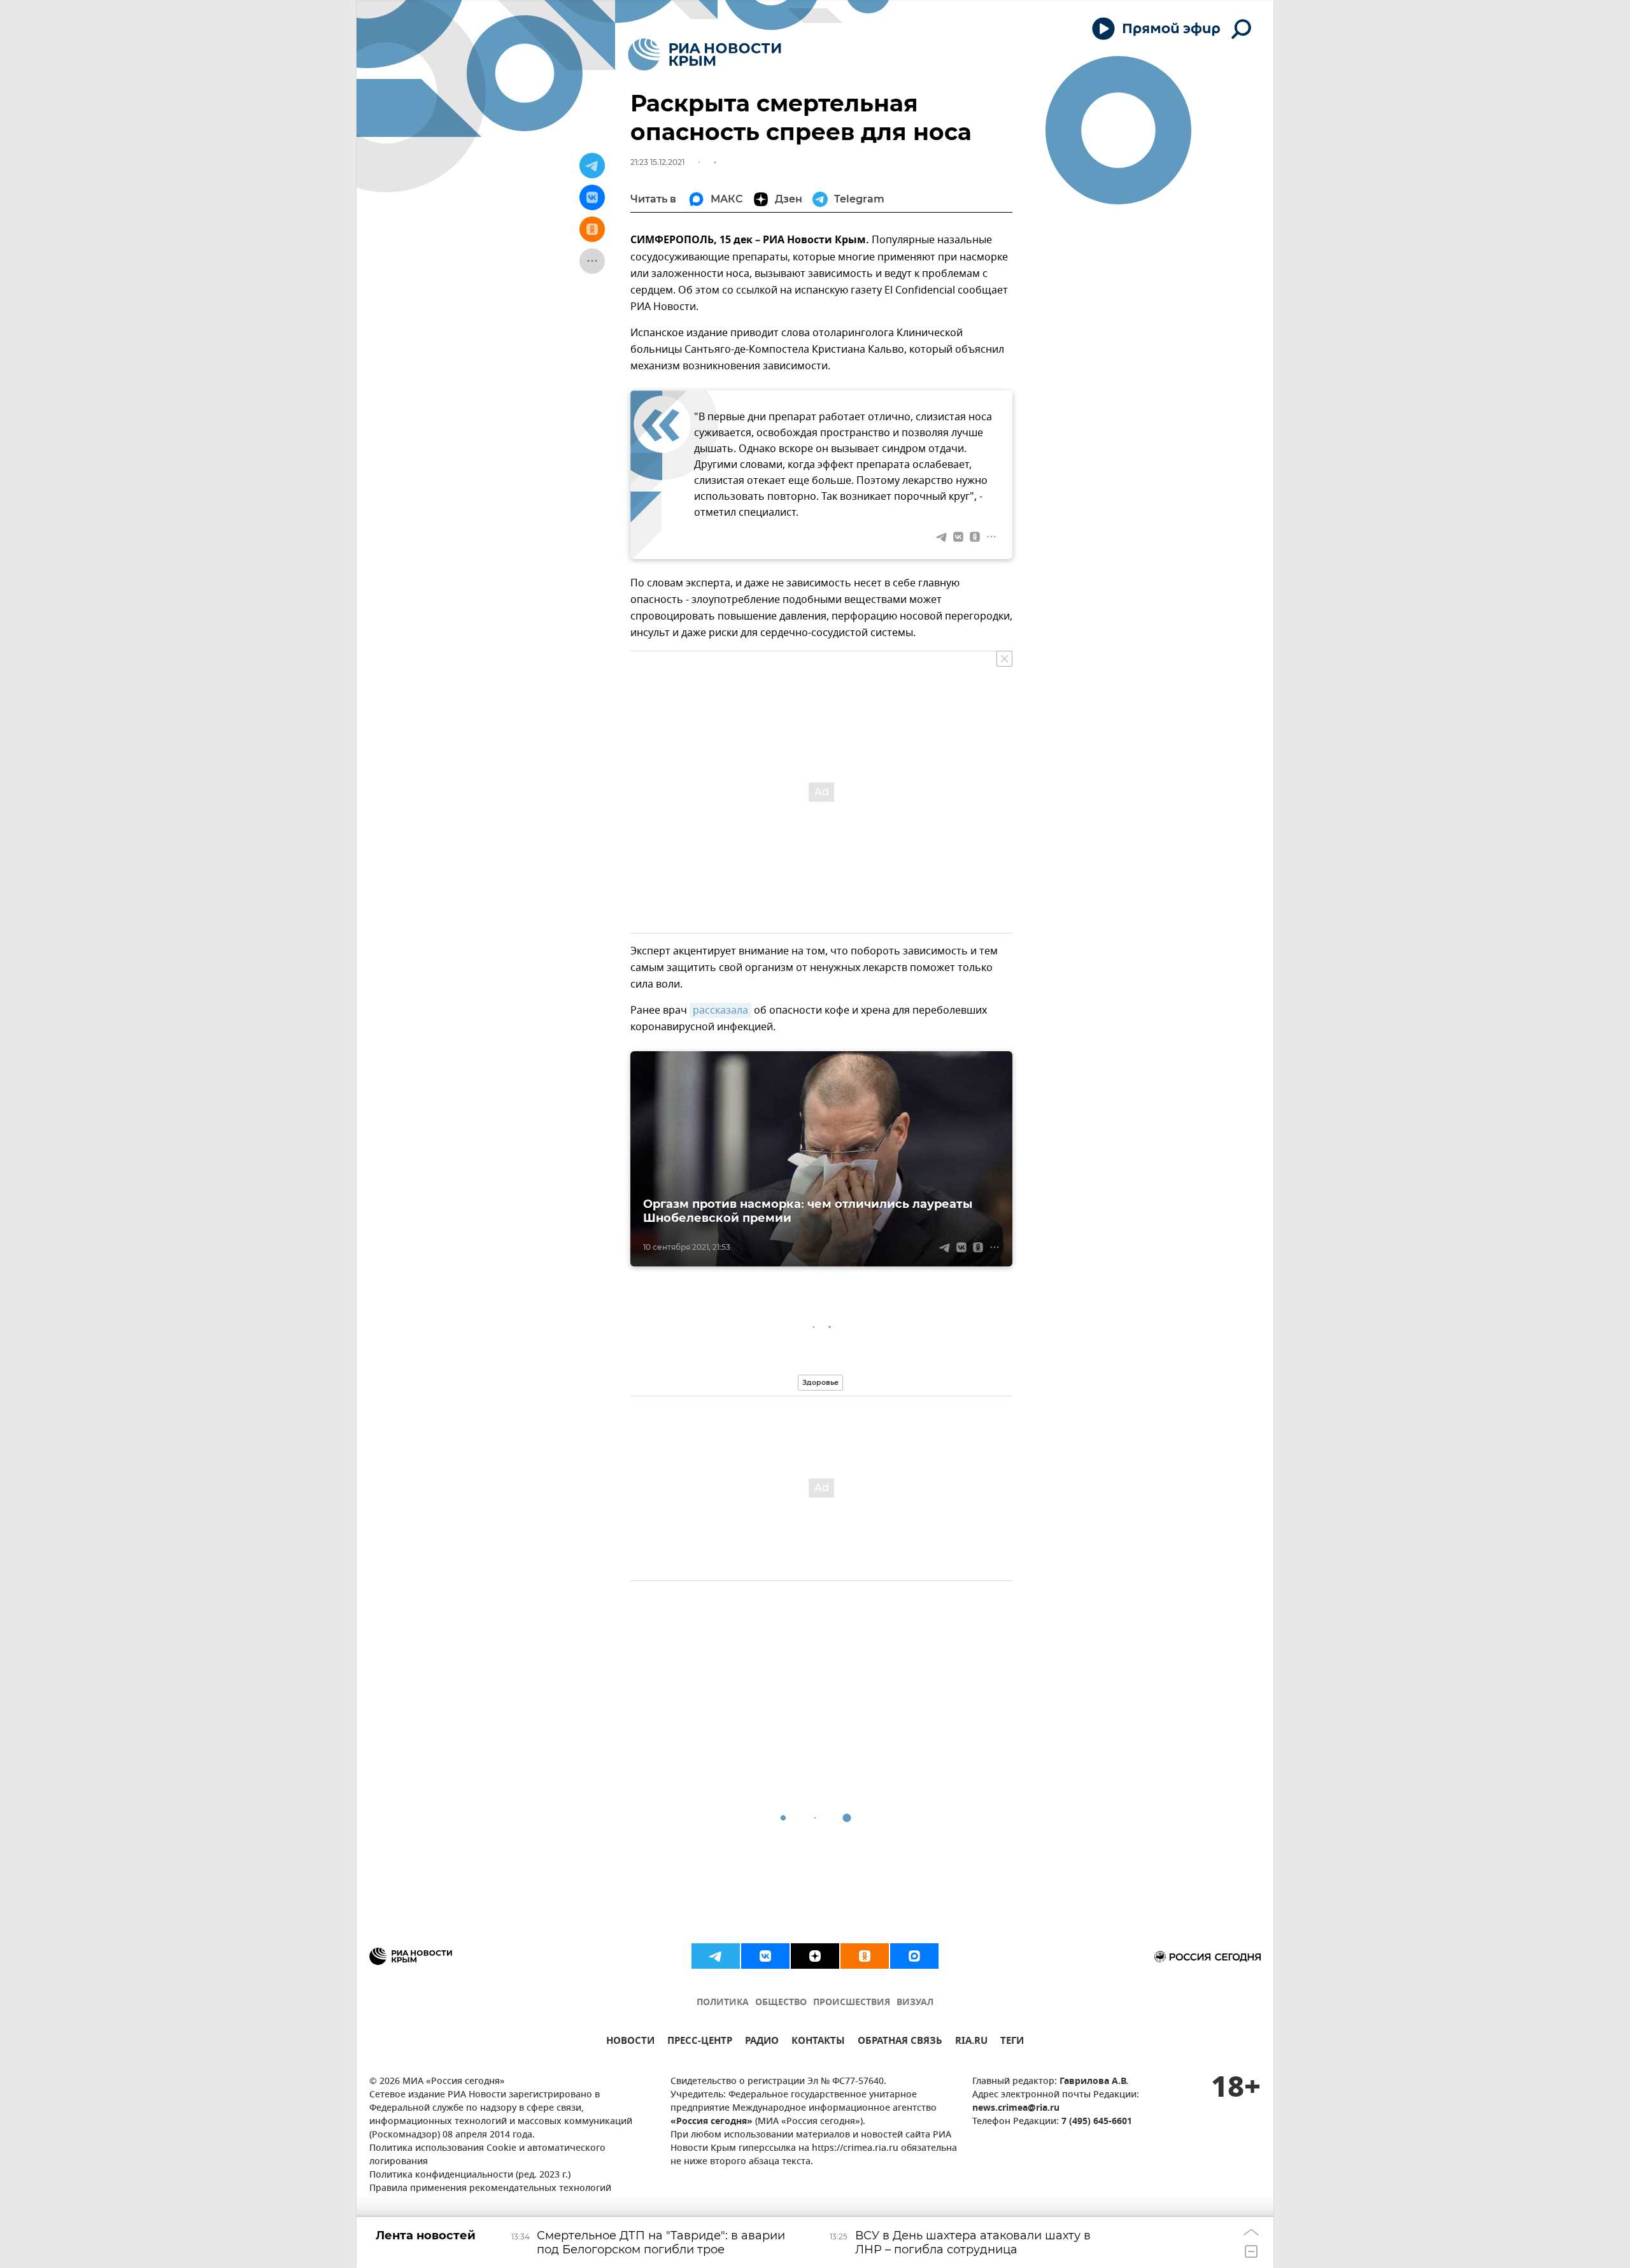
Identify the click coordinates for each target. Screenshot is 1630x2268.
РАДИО (762, 2042)
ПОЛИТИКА (723, 2003)
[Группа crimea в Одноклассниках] (865, 1956)
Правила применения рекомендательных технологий (490, 2189)
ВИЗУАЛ (915, 2003)
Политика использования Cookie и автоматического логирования (487, 2155)
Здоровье (820, 1382)
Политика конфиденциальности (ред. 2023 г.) (470, 2175)
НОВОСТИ (630, 2042)
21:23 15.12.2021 (657, 162)
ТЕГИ (1012, 2042)
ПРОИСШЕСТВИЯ (852, 2003)
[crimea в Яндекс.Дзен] (815, 1956)
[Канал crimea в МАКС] (914, 1956)
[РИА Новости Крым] (705, 54)
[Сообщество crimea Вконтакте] (765, 1956)
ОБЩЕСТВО (781, 2003)
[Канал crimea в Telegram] (716, 1956)
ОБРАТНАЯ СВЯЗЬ (900, 2042)
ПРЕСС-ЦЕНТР (700, 2042)
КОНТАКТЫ (818, 2042)
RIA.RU (971, 2042)
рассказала (720, 1010)
